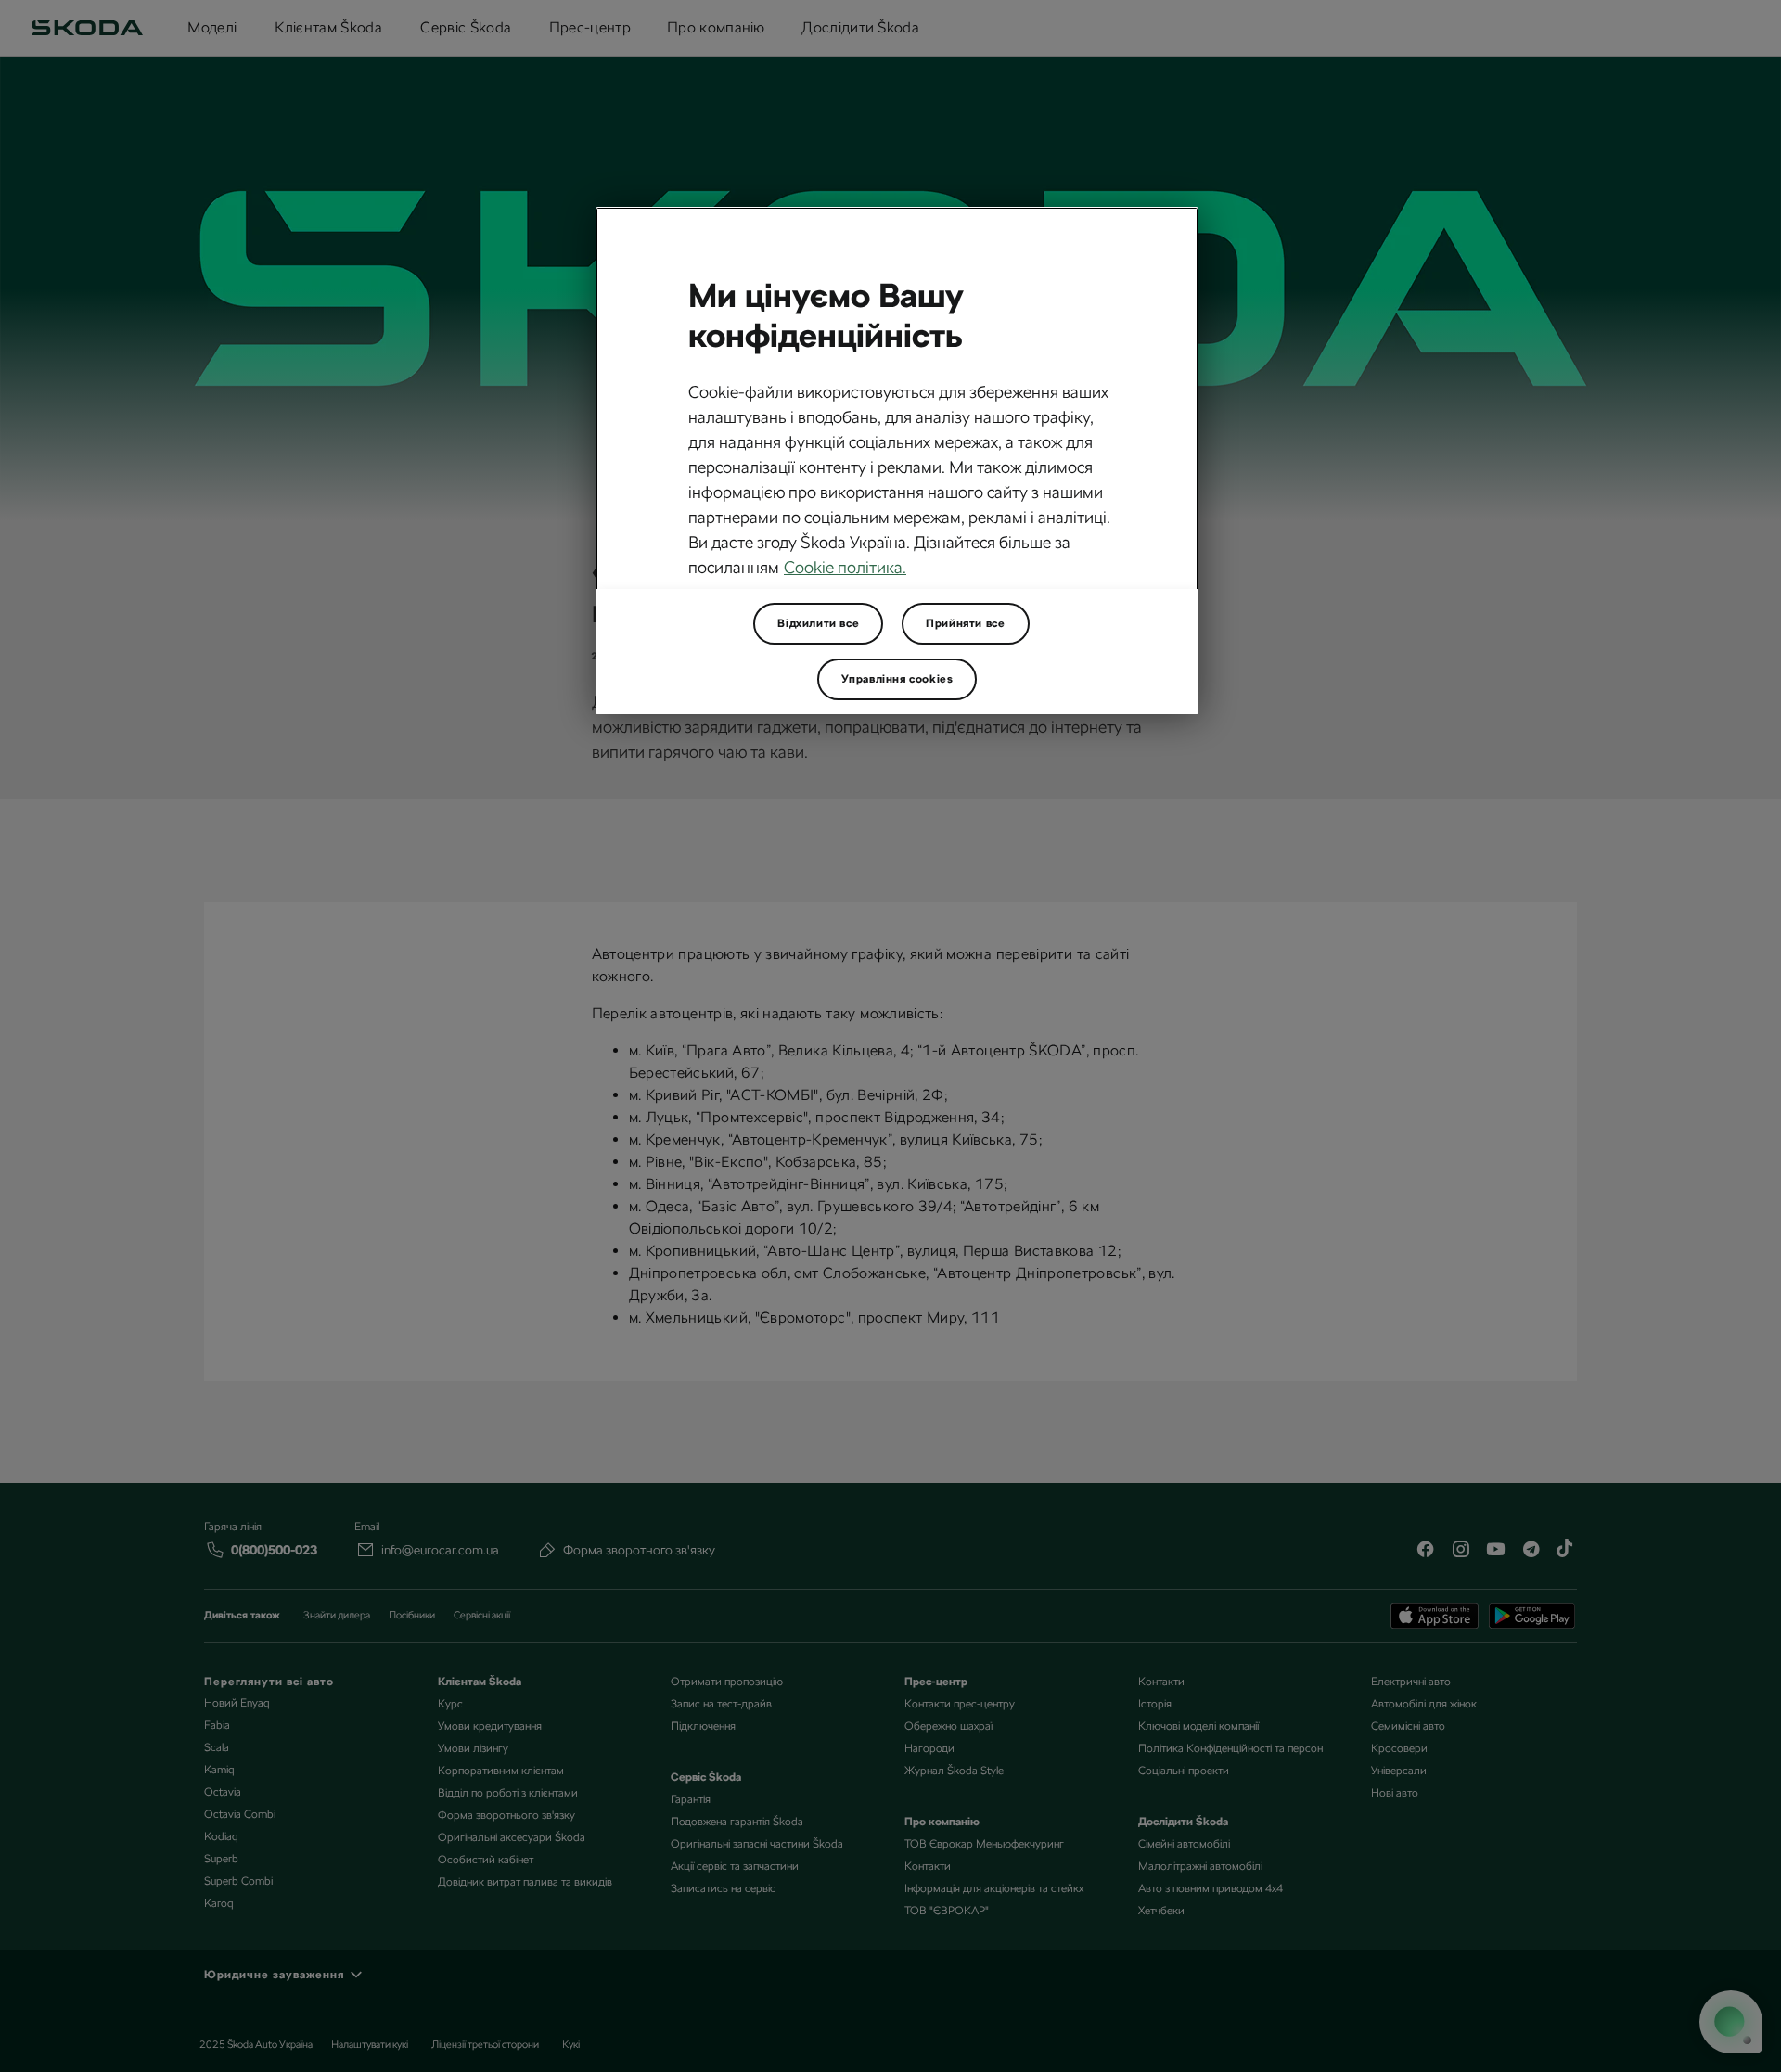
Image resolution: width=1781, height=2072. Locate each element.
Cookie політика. (845, 567)
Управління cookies (897, 679)
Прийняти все (965, 623)
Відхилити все (818, 623)
